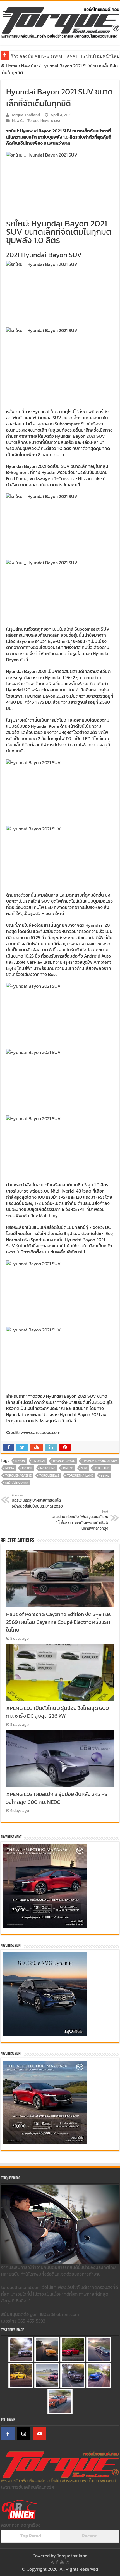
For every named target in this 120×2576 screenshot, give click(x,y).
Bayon (20, 1461)
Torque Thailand (26, 115)
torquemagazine (18, 1475)
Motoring (48, 1468)
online (68, 1468)
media (10, 1468)
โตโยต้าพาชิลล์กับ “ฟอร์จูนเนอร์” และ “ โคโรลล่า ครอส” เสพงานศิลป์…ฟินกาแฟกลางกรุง (80, 1520)
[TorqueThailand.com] (60, 22)
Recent (89, 2536)
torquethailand (80, 1475)
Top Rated (31, 2536)
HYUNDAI (39, 1461)
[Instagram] (24, 2434)
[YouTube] (40, 2434)
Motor (27, 1468)
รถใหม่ (105, 1475)
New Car (30, 66)
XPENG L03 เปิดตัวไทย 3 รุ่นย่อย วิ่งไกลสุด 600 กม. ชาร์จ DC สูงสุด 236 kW (57, 1712)
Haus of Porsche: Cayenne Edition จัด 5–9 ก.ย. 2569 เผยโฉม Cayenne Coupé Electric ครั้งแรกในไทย (58, 1622)
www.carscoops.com (41, 1432)
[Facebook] (8, 2434)
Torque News (38, 120)
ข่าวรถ (56, 120)
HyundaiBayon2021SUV (100, 1461)
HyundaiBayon (64, 1461)
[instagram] (68, 2562)
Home (11, 66)
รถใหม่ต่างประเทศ (17, 1483)
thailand (102, 1468)
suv (84, 1468)
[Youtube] (62, 2562)
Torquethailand (72, 2556)
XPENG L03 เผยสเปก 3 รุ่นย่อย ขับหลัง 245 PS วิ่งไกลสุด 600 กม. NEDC (57, 1798)
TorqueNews (49, 1475)
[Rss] (52, 2562)
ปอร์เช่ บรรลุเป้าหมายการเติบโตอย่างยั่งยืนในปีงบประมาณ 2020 (37, 1501)
